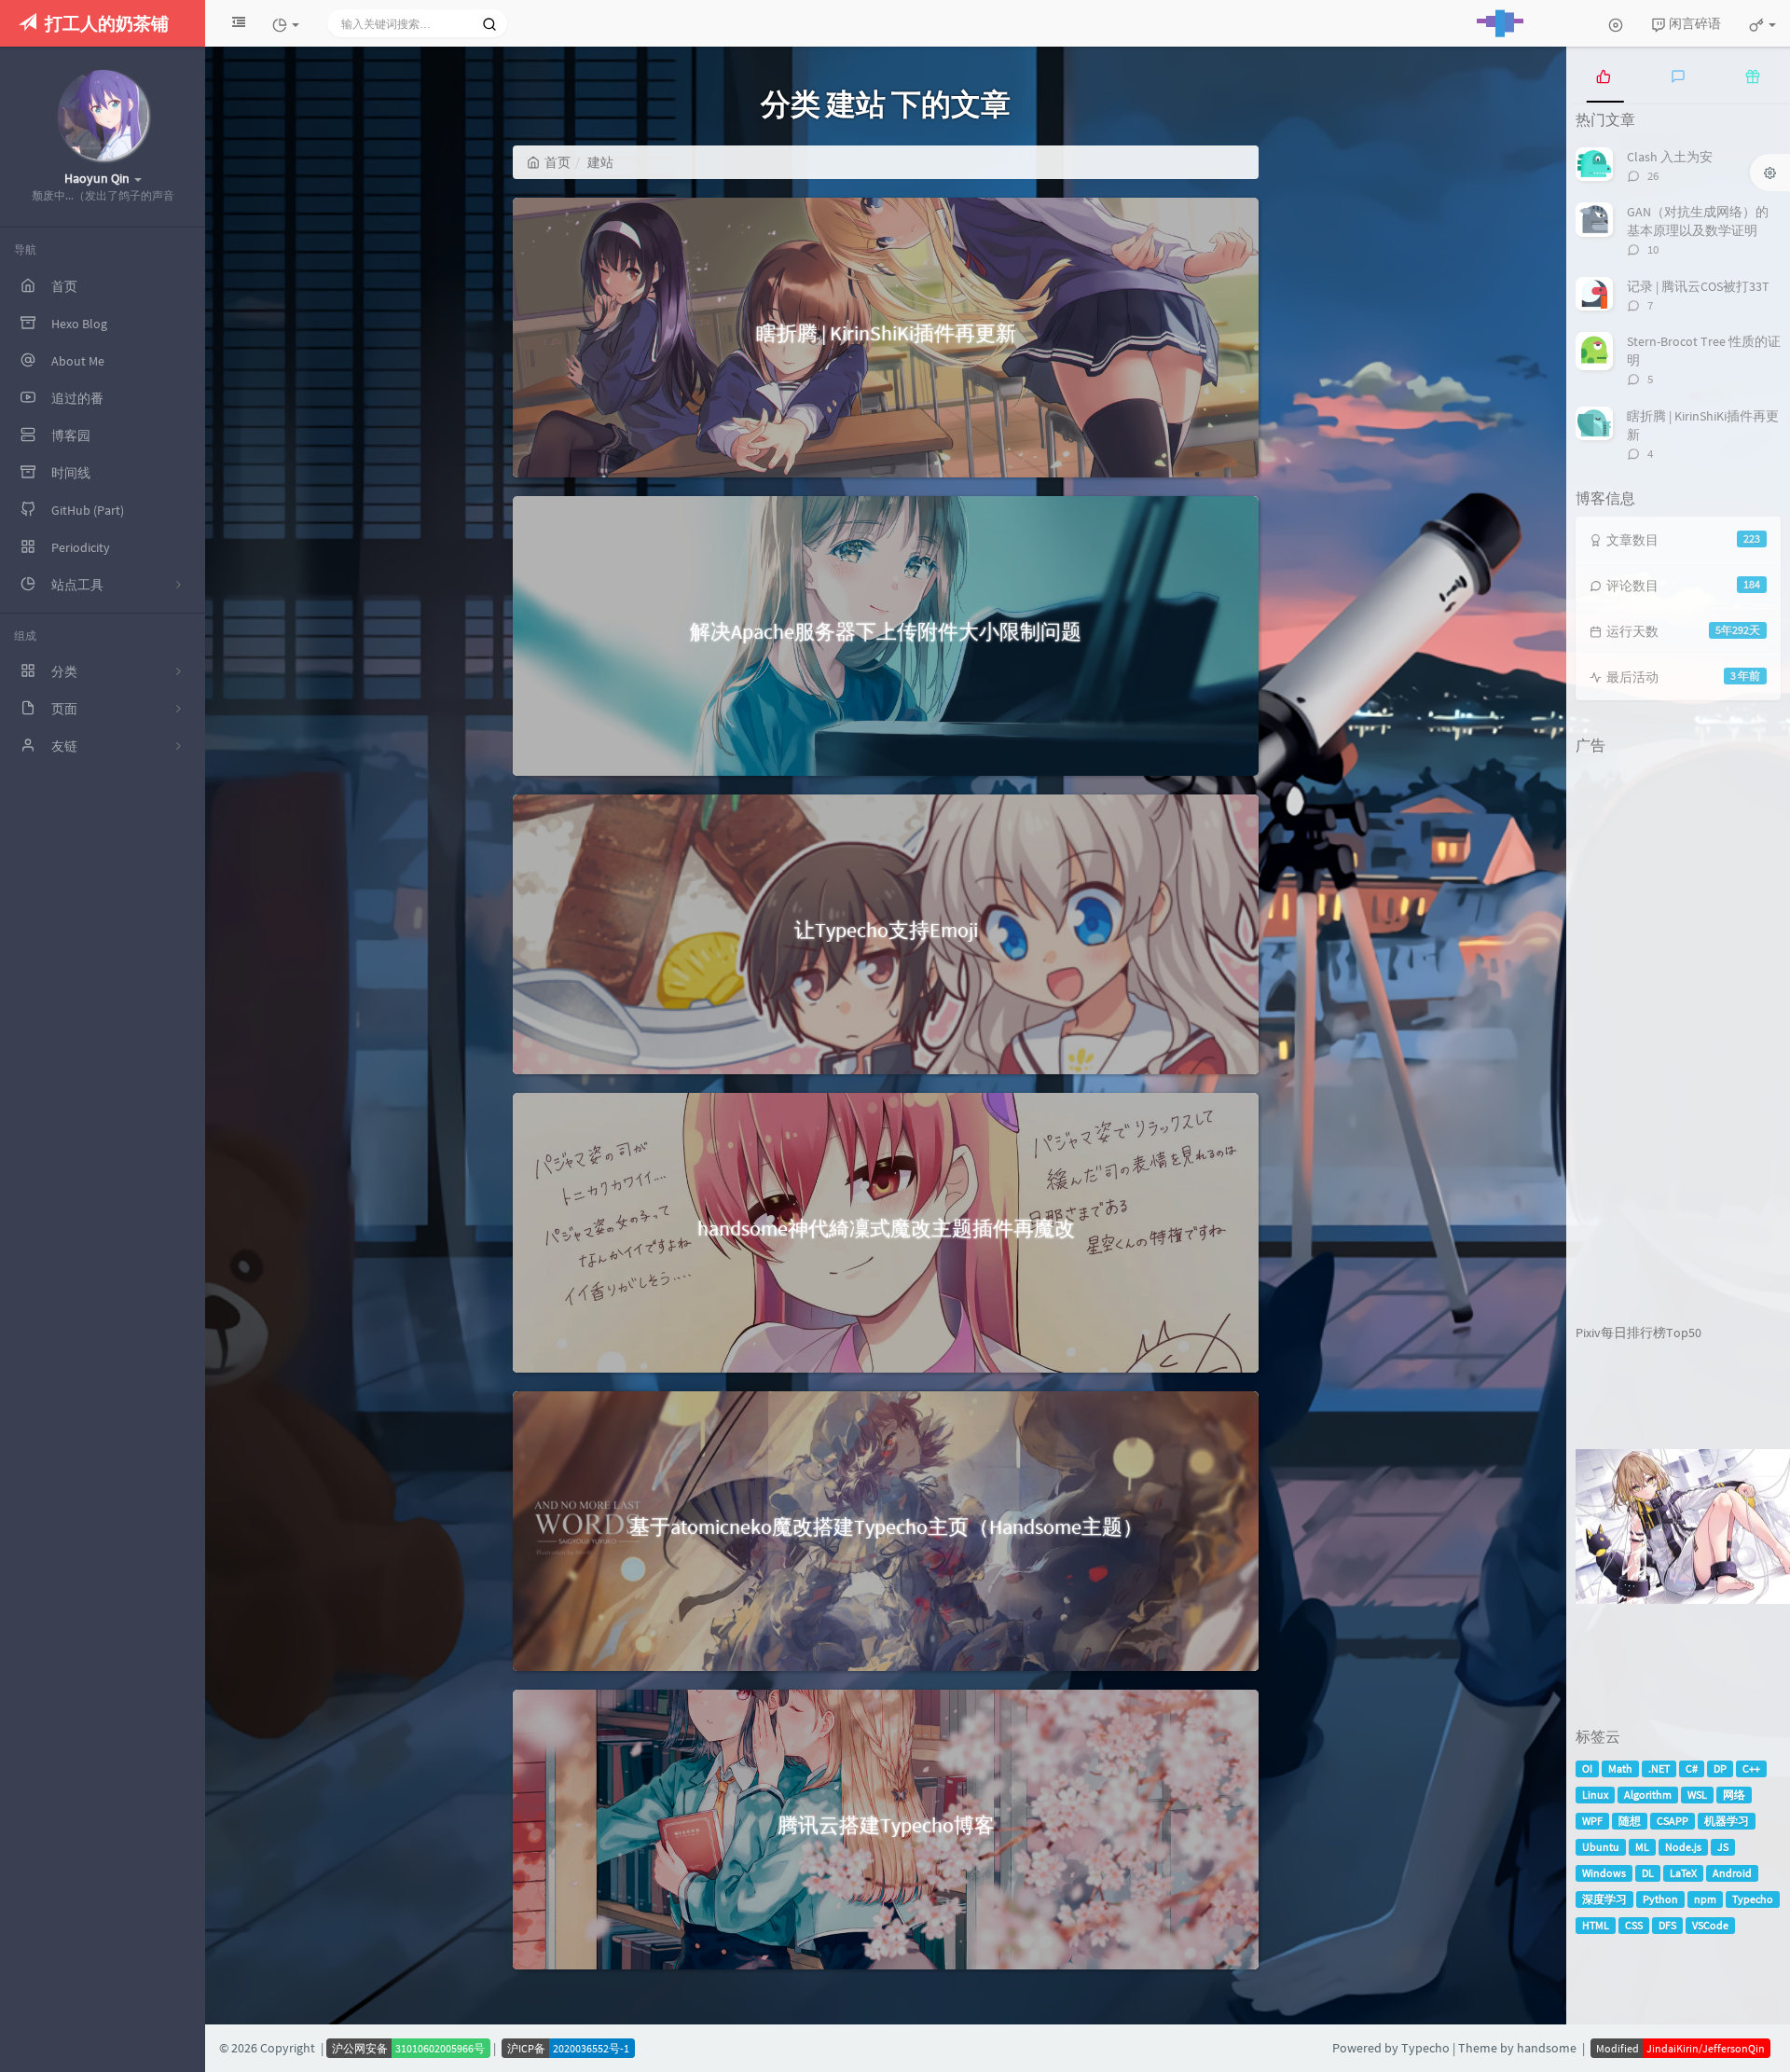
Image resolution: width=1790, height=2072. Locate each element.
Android (1732, 1873)
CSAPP (1673, 1821)
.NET (1659, 1768)
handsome (1547, 2048)
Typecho (1753, 1899)
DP (1720, 1768)
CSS (1634, 1925)
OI (1587, 1768)
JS (1723, 1847)
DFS (1667, 1925)
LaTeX (1683, 1873)
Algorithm (1648, 1795)
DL (1648, 1873)
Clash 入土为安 (1670, 157)
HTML (1596, 1925)
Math (1620, 1768)
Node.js (1683, 1847)
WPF (1592, 1821)
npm (1705, 1899)
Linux (1595, 1795)
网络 (1734, 1795)
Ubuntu (1601, 1847)
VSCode (1710, 1925)
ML (1642, 1847)
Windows (1604, 1873)
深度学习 (1604, 1899)
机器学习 (1727, 1821)
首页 (558, 162)
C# (1692, 1768)
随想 (1630, 1821)
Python (1660, 1899)
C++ (1751, 1768)
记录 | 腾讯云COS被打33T (1698, 286)
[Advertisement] (1669, 1043)
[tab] (1604, 75)
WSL (1697, 1795)
